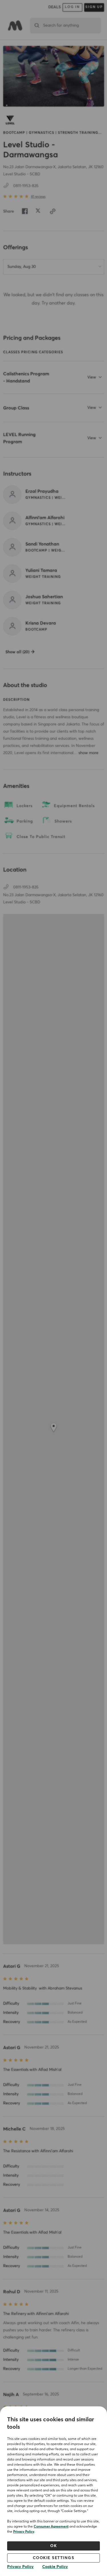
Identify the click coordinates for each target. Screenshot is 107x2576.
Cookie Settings (54, 2558)
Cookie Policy (55, 2567)
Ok (53, 2546)
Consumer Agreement (51, 2527)
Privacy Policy (24, 2532)
